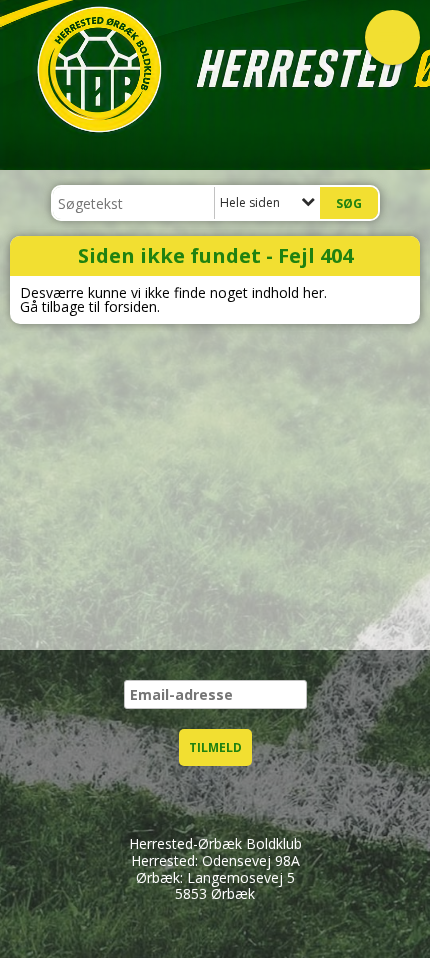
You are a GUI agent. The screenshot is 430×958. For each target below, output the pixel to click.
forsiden (130, 306)
